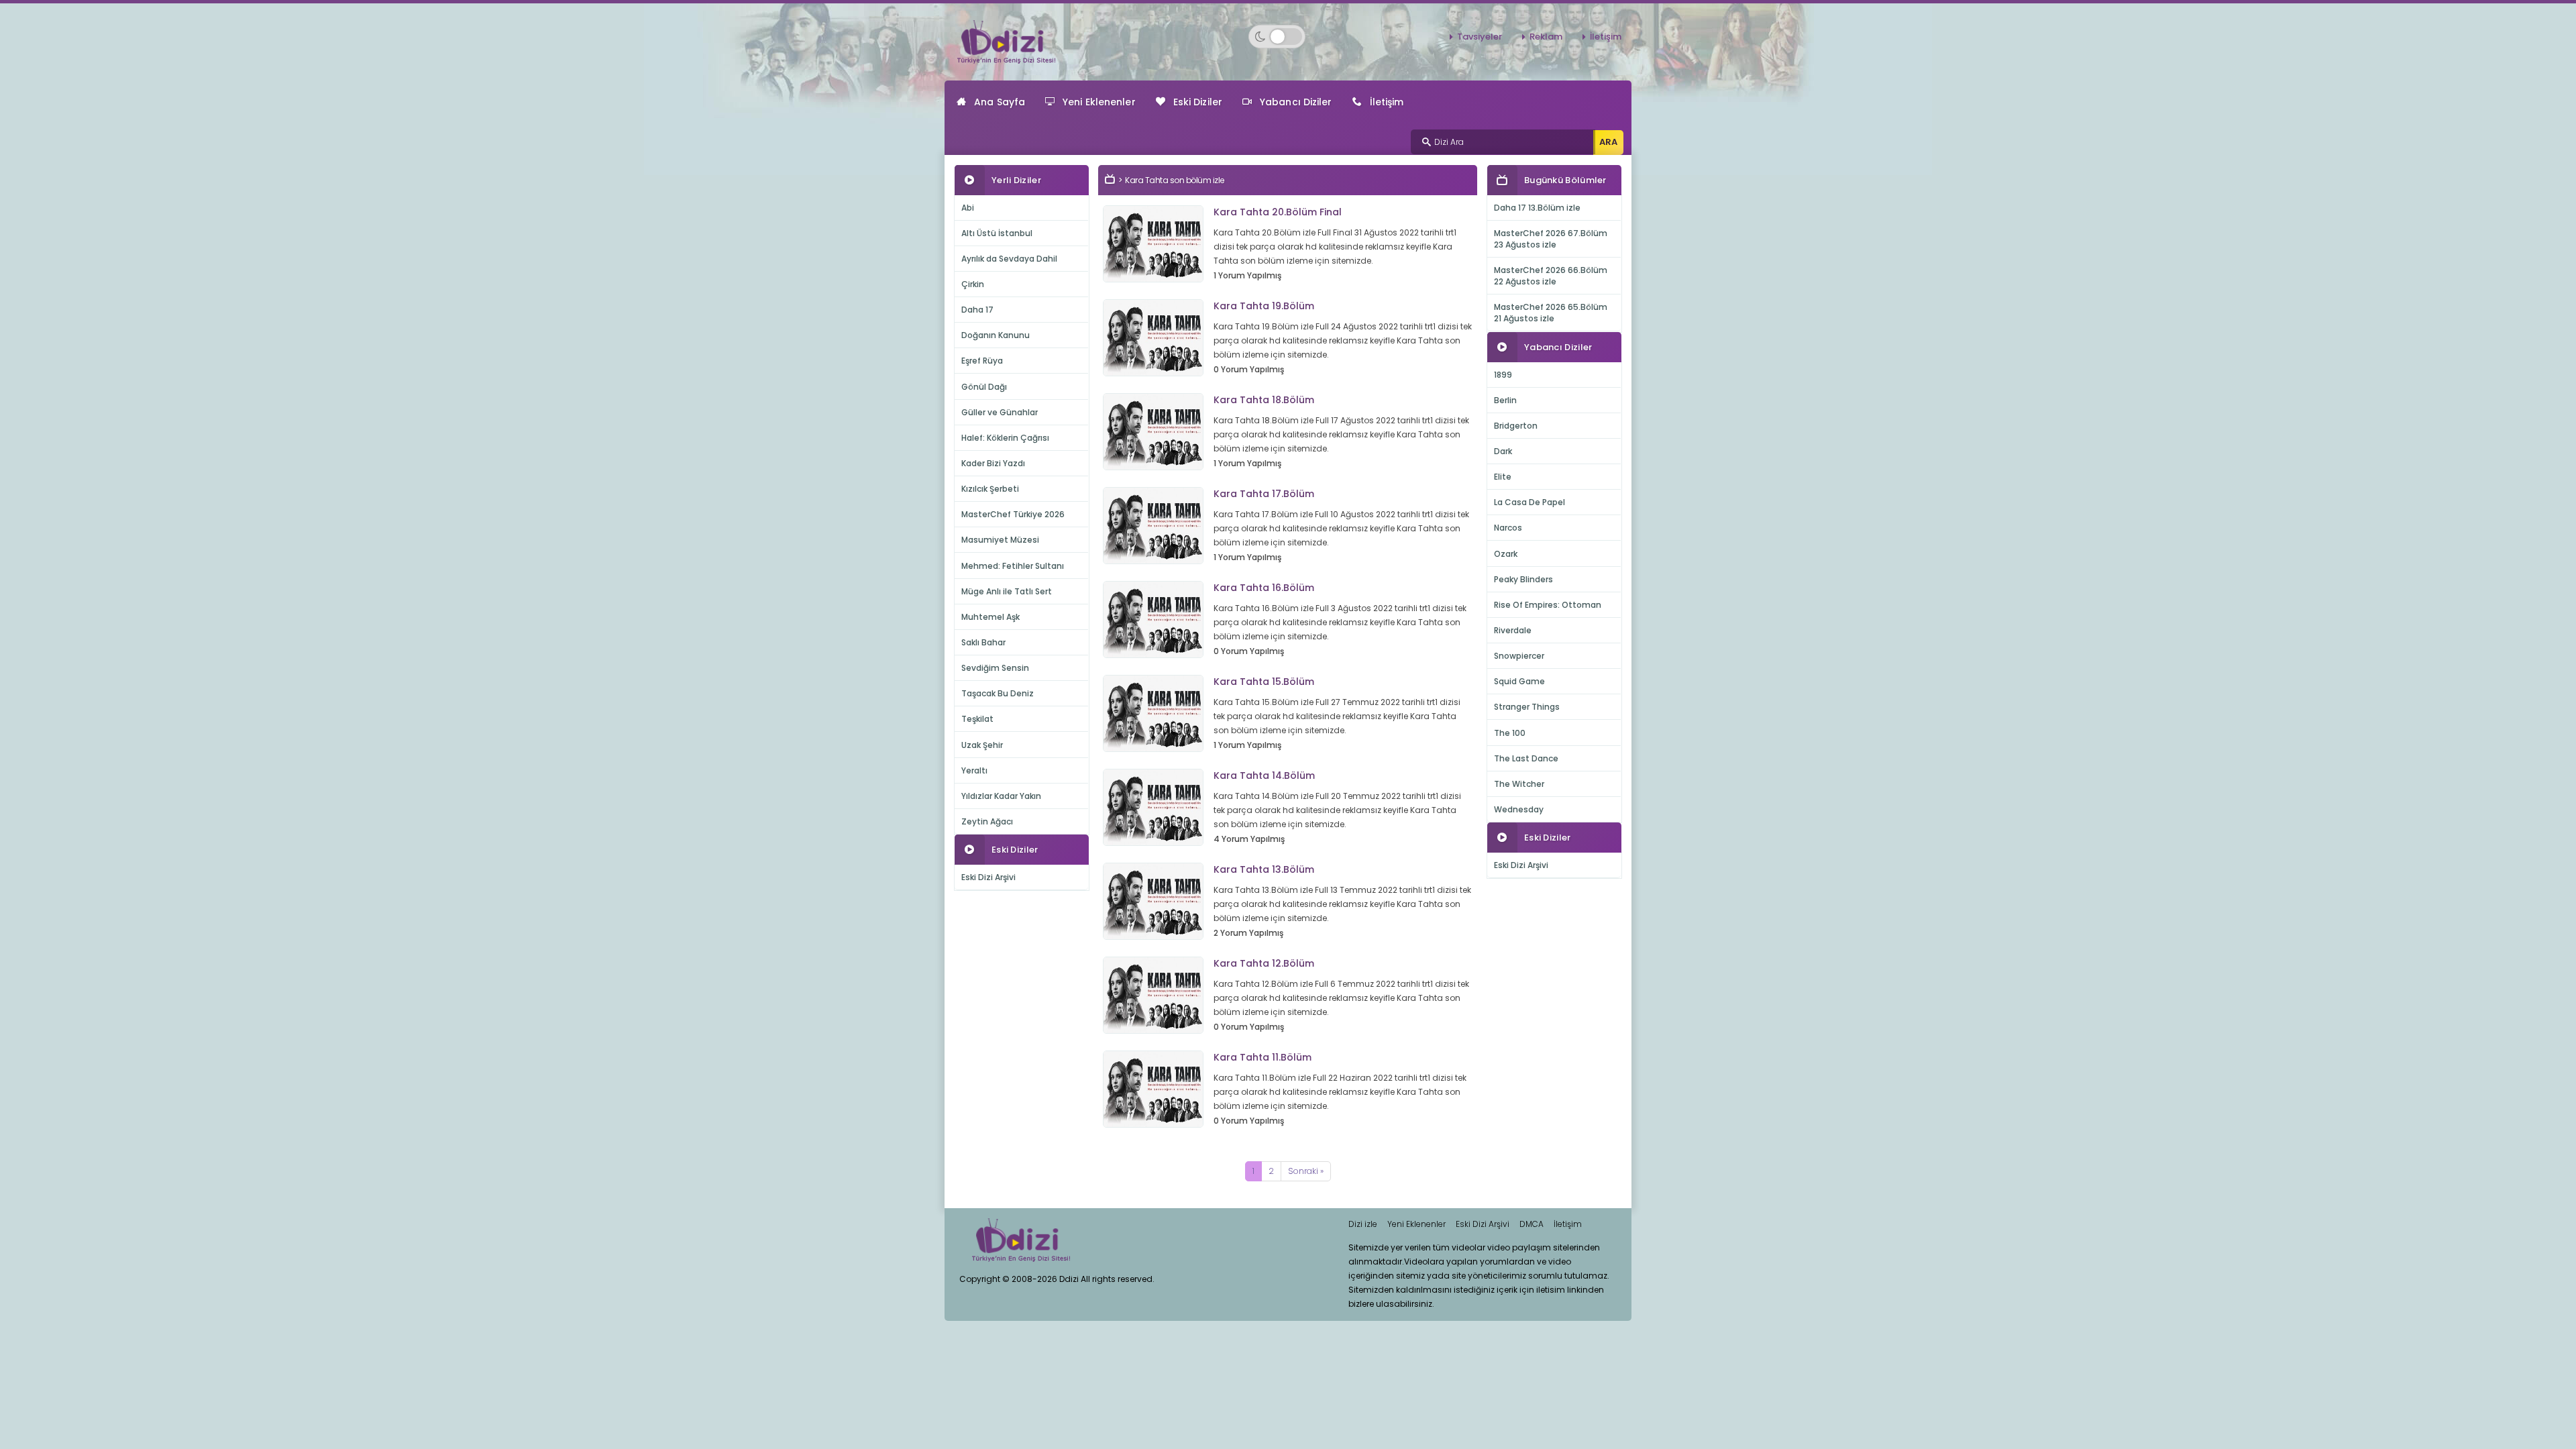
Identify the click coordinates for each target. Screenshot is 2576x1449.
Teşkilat (977, 719)
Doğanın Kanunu (996, 335)
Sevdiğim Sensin (995, 668)
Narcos (1508, 528)
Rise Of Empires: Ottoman (1548, 605)
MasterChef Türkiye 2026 (1013, 514)
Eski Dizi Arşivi (988, 877)
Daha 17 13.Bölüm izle (1537, 208)
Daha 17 (977, 310)
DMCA (1532, 1224)
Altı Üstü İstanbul (997, 233)
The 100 (1510, 733)
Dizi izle (1363, 1224)
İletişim (1606, 37)
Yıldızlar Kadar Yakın (1001, 796)
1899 (1503, 375)
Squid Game (1519, 681)
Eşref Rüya (982, 361)
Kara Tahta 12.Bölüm (1264, 963)
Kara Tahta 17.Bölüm (1264, 494)
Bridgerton (1516, 426)
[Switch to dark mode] (1277, 37)
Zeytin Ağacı (987, 821)
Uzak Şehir (982, 745)
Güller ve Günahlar (1000, 412)
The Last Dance (1526, 758)
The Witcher (1519, 784)
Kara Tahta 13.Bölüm (1264, 869)
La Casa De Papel (1529, 502)
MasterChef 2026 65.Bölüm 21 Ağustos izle (1551, 313)
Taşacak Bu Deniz (998, 693)
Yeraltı (974, 770)
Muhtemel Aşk (990, 617)
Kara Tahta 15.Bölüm (1264, 682)
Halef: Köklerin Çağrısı (1005, 438)
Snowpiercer (1519, 656)
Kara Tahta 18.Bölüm (1264, 400)
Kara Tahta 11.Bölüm (1263, 1057)
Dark (1503, 451)
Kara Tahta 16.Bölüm (1264, 588)
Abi (968, 208)
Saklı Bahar (983, 642)
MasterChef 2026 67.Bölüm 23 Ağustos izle (1551, 239)
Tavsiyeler (1480, 37)
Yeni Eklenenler (1099, 102)
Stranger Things (1527, 707)
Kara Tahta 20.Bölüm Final (1278, 212)
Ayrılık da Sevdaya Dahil (1009, 259)
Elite (1503, 477)
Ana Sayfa (1000, 102)
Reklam (1546, 37)
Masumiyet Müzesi (1000, 540)
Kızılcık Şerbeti (990, 489)
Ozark (1506, 554)
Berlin (1505, 400)
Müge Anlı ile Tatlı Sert (1007, 591)
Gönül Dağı (984, 387)
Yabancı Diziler (1296, 102)
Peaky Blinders (1523, 579)
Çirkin (973, 284)
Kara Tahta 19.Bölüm (1264, 306)
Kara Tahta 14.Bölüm (1264, 775)
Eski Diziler (1198, 102)
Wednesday (1519, 809)
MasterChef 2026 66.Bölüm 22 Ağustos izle (1551, 276)
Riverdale (1513, 630)
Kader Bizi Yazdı (993, 463)
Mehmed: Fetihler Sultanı (1013, 566)
